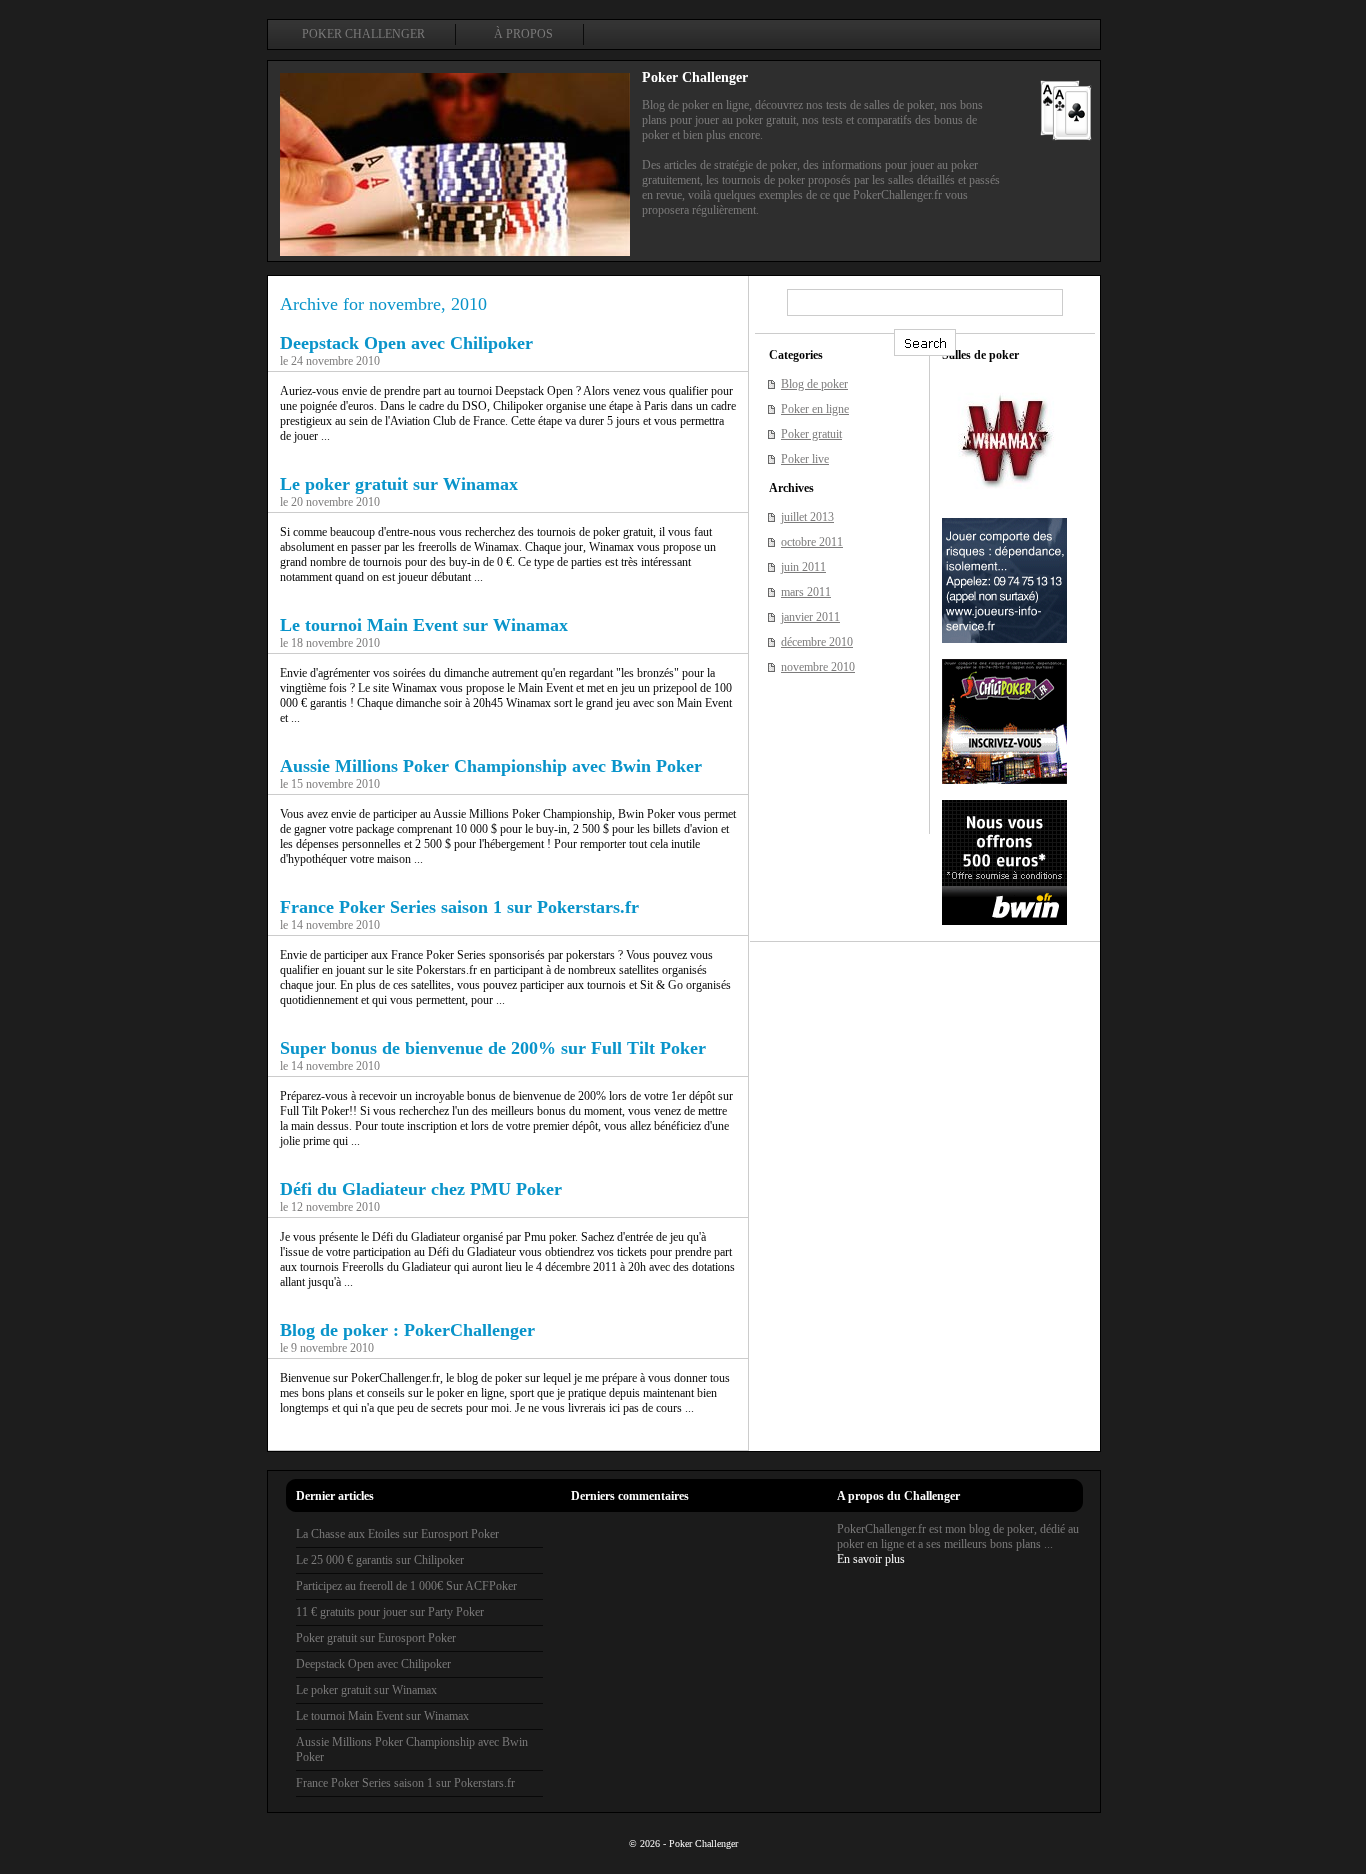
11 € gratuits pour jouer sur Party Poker (390, 1612)
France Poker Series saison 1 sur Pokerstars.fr (459, 907)
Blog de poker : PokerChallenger (407, 1330)
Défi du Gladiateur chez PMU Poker (421, 1189)
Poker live (805, 459)
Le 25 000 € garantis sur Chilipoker (380, 1560)
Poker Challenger (363, 34)
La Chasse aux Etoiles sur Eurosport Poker (397, 1534)
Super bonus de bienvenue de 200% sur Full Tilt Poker (493, 1048)
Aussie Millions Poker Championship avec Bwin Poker (491, 766)
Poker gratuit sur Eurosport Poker (376, 1638)
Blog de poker (814, 384)
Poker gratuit (811, 434)
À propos (523, 34)
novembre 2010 (818, 667)
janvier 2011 (810, 617)
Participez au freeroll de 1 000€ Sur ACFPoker (406, 1586)
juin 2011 (803, 567)
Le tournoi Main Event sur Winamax (424, 625)
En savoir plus (871, 1559)
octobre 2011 (812, 542)
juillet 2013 (807, 517)
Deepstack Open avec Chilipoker (406, 343)
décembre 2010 (817, 642)
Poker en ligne (815, 409)
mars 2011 (806, 592)
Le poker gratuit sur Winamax (399, 484)
